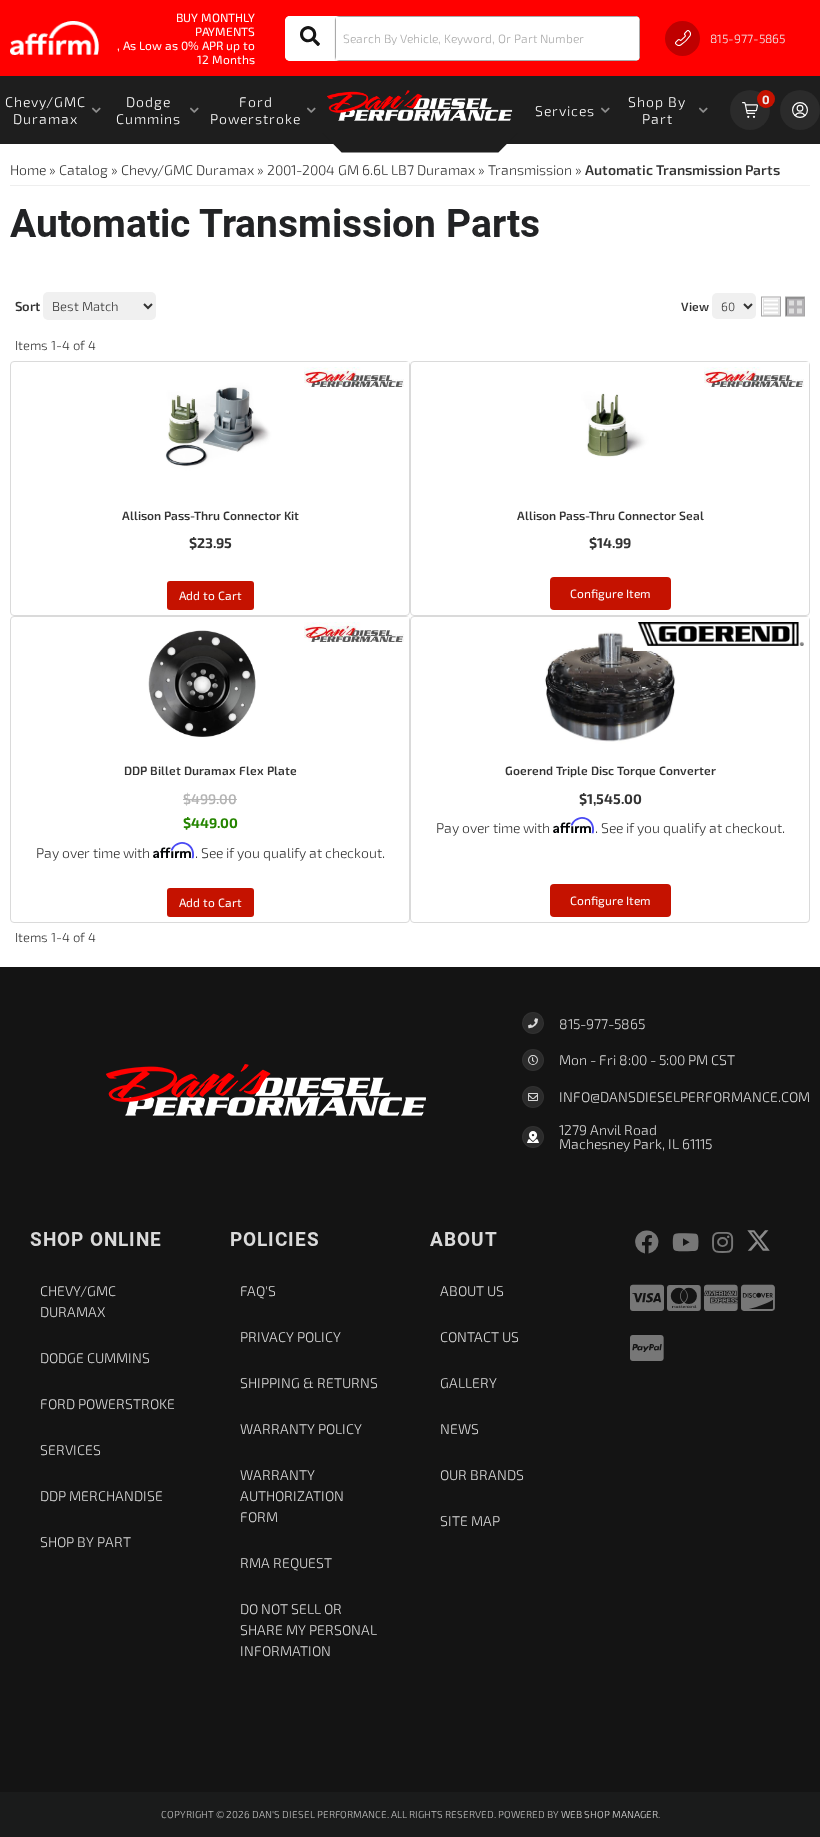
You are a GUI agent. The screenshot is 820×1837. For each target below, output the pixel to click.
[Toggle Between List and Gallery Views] (783, 307)
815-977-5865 (602, 1023)
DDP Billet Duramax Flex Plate (210, 770)
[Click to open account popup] (800, 110)
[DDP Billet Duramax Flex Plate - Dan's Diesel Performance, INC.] (354, 631)
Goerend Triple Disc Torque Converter (610, 770)
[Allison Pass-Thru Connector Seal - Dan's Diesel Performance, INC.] (754, 376)
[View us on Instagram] (722, 1242)
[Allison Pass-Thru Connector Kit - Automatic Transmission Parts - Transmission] (210, 432)
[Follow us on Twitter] (758, 1240)
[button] (462, 38)
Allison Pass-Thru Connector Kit (210, 515)
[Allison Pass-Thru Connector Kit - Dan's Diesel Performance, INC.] (354, 376)
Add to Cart (210, 595)
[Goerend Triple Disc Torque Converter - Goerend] (720, 631)
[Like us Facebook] (647, 1242)
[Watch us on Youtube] (685, 1242)
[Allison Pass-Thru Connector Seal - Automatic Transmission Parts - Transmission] (610, 432)
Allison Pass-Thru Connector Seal (610, 515)
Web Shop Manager (609, 1814)
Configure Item (610, 593)
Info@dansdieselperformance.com (684, 1097)
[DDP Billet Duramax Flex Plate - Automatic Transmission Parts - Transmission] (210, 687)
